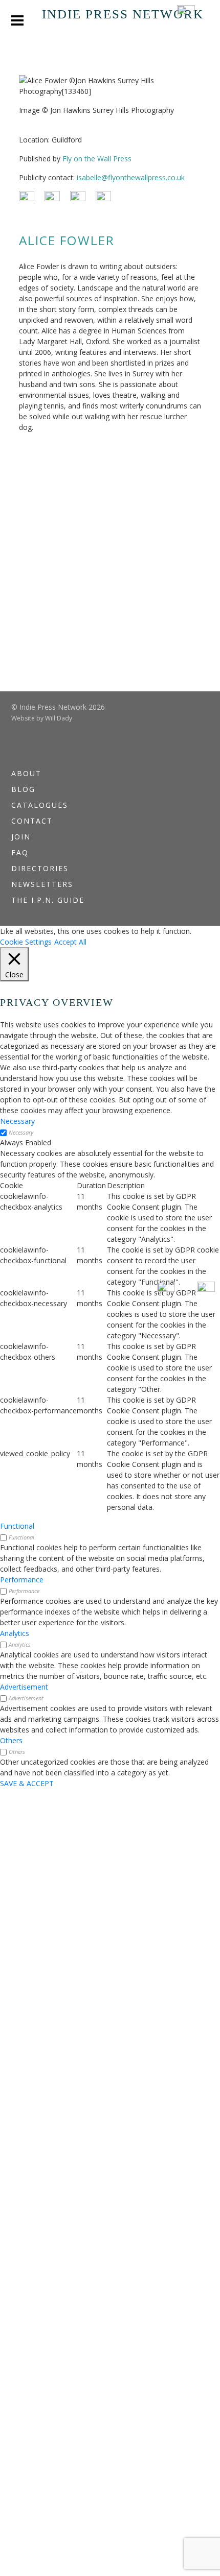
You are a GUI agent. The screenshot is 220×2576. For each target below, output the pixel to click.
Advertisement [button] (24, 1687)
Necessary (21, 1132)
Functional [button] (17, 1526)
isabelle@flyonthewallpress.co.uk (131, 177)
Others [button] (11, 1740)
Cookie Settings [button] (26, 942)
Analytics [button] (15, 1633)
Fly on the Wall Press (97, 159)
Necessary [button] (17, 1121)
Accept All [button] (70, 942)
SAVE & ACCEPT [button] (27, 1783)
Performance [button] (22, 1580)
